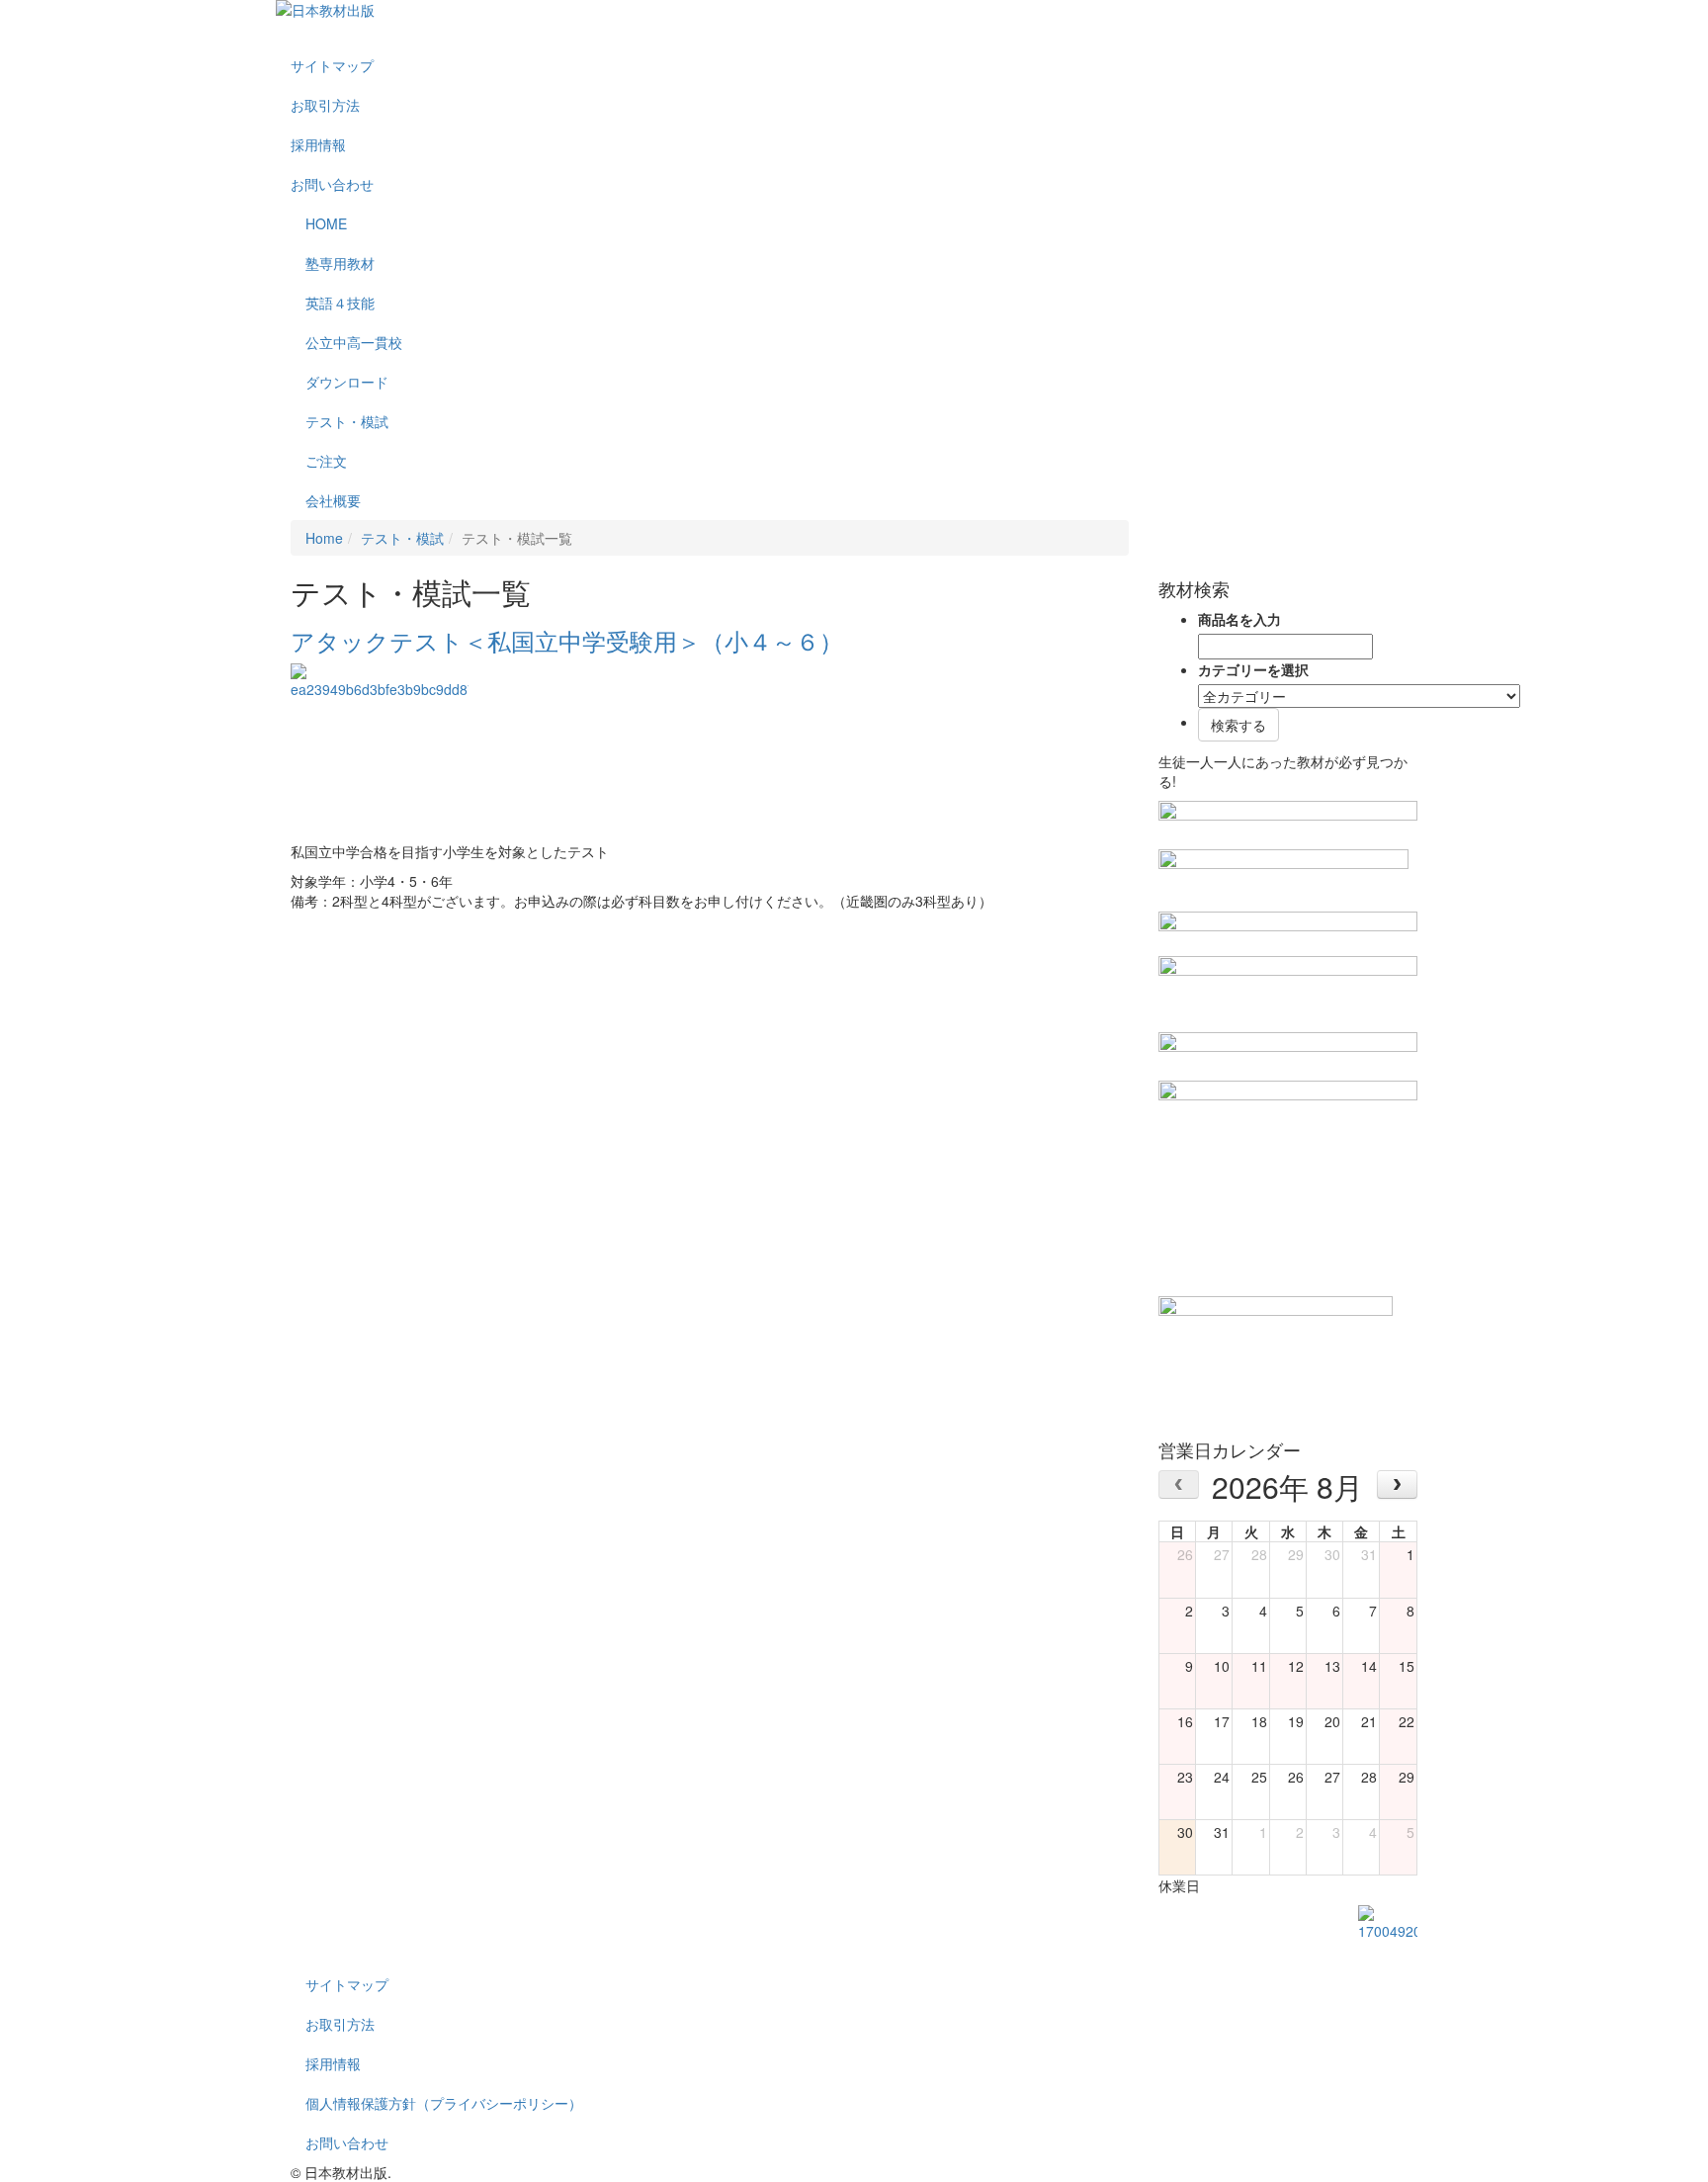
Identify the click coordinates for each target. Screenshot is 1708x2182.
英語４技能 (340, 303)
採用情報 (318, 144)
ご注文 (326, 461)
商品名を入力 (1239, 619)
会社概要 (333, 500)
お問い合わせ (332, 184)
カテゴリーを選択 (1253, 669)
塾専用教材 (340, 263)
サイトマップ (332, 65)
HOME (326, 223)
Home (324, 538)
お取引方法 (325, 105)
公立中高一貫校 (354, 342)
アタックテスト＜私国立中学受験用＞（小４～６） (567, 640)
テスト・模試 (347, 421)
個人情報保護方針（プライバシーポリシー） (444, 2103)
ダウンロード (347, 382)
